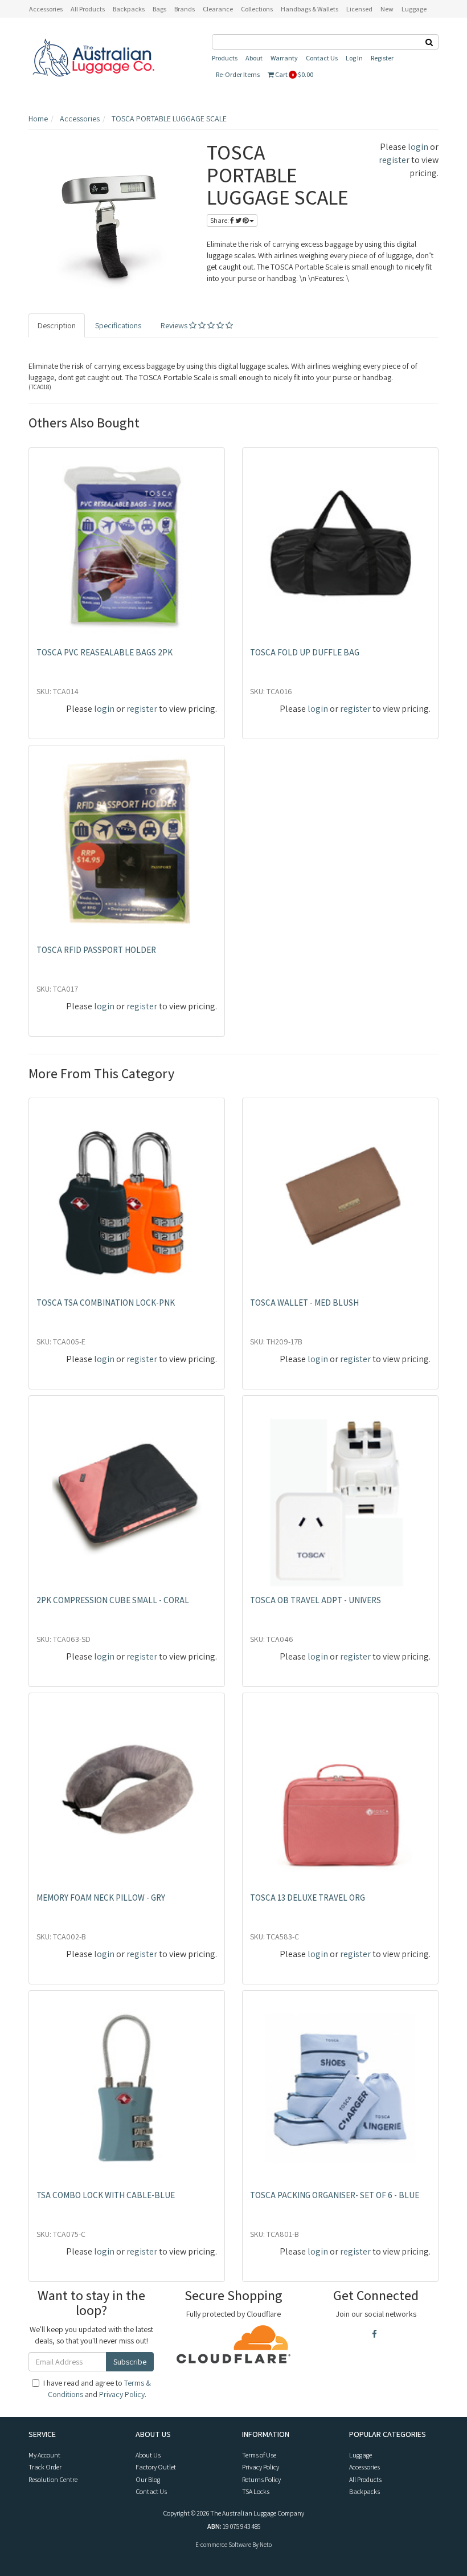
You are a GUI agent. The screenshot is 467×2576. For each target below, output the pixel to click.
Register (382, 58)
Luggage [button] (414, 9)
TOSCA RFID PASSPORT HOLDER (96, 950)
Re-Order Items (238, 74)
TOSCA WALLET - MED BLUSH (304, 1303)
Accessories (364, 2467)
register (394, 160)
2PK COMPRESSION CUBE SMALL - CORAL (113, 1600)
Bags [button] (159, 9)
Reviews (175, 325)
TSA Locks (256, 2491)
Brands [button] (185, 9)
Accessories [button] (46, 9)
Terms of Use (259, 2455)
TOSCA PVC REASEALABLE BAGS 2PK (105, 652)
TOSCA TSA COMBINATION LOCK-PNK (106, 1303)
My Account (44, 2455)
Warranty (284, 58)
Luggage (361, 2455)
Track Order (45, 2467)
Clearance (218, 9)
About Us (148, 2455)
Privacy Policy (122, 2394)
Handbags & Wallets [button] (310, 9)
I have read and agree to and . (97, 2388)
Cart (294, 74)
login (418, 147)
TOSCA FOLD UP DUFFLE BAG (305, 652)
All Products (88, 9)
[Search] (429, 42)
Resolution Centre (53, 2479)
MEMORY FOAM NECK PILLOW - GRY (101, 1898)
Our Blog (148, 2479)
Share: (220, 220)
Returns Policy (261, 2479)
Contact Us (322, 58)
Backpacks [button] (129, 9)
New (387, 9)
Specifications (118, 325)
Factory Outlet (156, 2467)
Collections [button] (257, 9)
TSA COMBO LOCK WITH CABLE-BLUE (106, 2195)
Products (225, 58)
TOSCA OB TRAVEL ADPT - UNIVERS (316, 1600)
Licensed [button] (359, 9)
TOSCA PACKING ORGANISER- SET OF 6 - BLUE (335, 2195)
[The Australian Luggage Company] (93, 58)
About (254, 58)
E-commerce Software (223, 2545)
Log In (354, 58)
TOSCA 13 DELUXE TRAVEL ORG (308, 1898)
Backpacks (364, 2491)
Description (57, 325)
